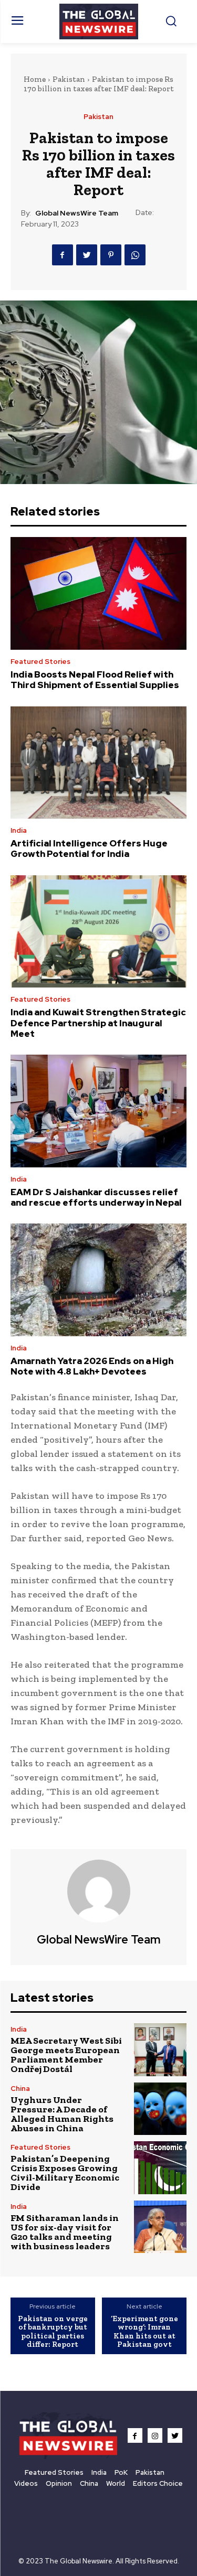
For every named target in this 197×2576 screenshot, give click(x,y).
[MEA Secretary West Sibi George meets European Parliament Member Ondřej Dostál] (160, 2050)
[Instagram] (155, 2435)
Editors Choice (158, 2483)
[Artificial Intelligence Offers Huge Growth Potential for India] (98, 763)
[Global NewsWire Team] (99, 1891)
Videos (26, 2483)
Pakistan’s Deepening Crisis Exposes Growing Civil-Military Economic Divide (65, 2173)
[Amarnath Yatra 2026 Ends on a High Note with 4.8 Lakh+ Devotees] (98, 1280)
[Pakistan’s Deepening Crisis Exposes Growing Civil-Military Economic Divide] (160, 2168)
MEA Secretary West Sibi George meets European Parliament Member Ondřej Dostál (66, 2055)
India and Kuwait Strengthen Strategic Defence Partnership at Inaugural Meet (98, 1023)
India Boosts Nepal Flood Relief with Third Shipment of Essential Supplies (95, 680)
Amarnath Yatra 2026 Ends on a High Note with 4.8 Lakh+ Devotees (92, 1366)
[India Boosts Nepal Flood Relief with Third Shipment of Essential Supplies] (98, 593)
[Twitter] (87, 255)
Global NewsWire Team (77, 213)
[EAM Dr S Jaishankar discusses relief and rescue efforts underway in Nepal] (98, 1111)
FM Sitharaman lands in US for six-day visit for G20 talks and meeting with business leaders (65, 2232)
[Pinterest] (111, 255)
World (116, 2483)
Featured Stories (40, 662)
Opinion (59, 2483)
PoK (121, 2472)
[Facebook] (63, 255)
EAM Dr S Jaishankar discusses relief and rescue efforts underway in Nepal (96, 1197)
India (19, 830)
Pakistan (69, 79)
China (20, 2089)
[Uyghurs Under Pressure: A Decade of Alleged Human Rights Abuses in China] (160, 2109)
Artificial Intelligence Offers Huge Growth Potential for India (89, 849)
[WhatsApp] (135, 255)
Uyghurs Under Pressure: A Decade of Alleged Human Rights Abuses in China (62, 2114)
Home (35, 79)
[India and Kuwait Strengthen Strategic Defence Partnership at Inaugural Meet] (98, 931)
